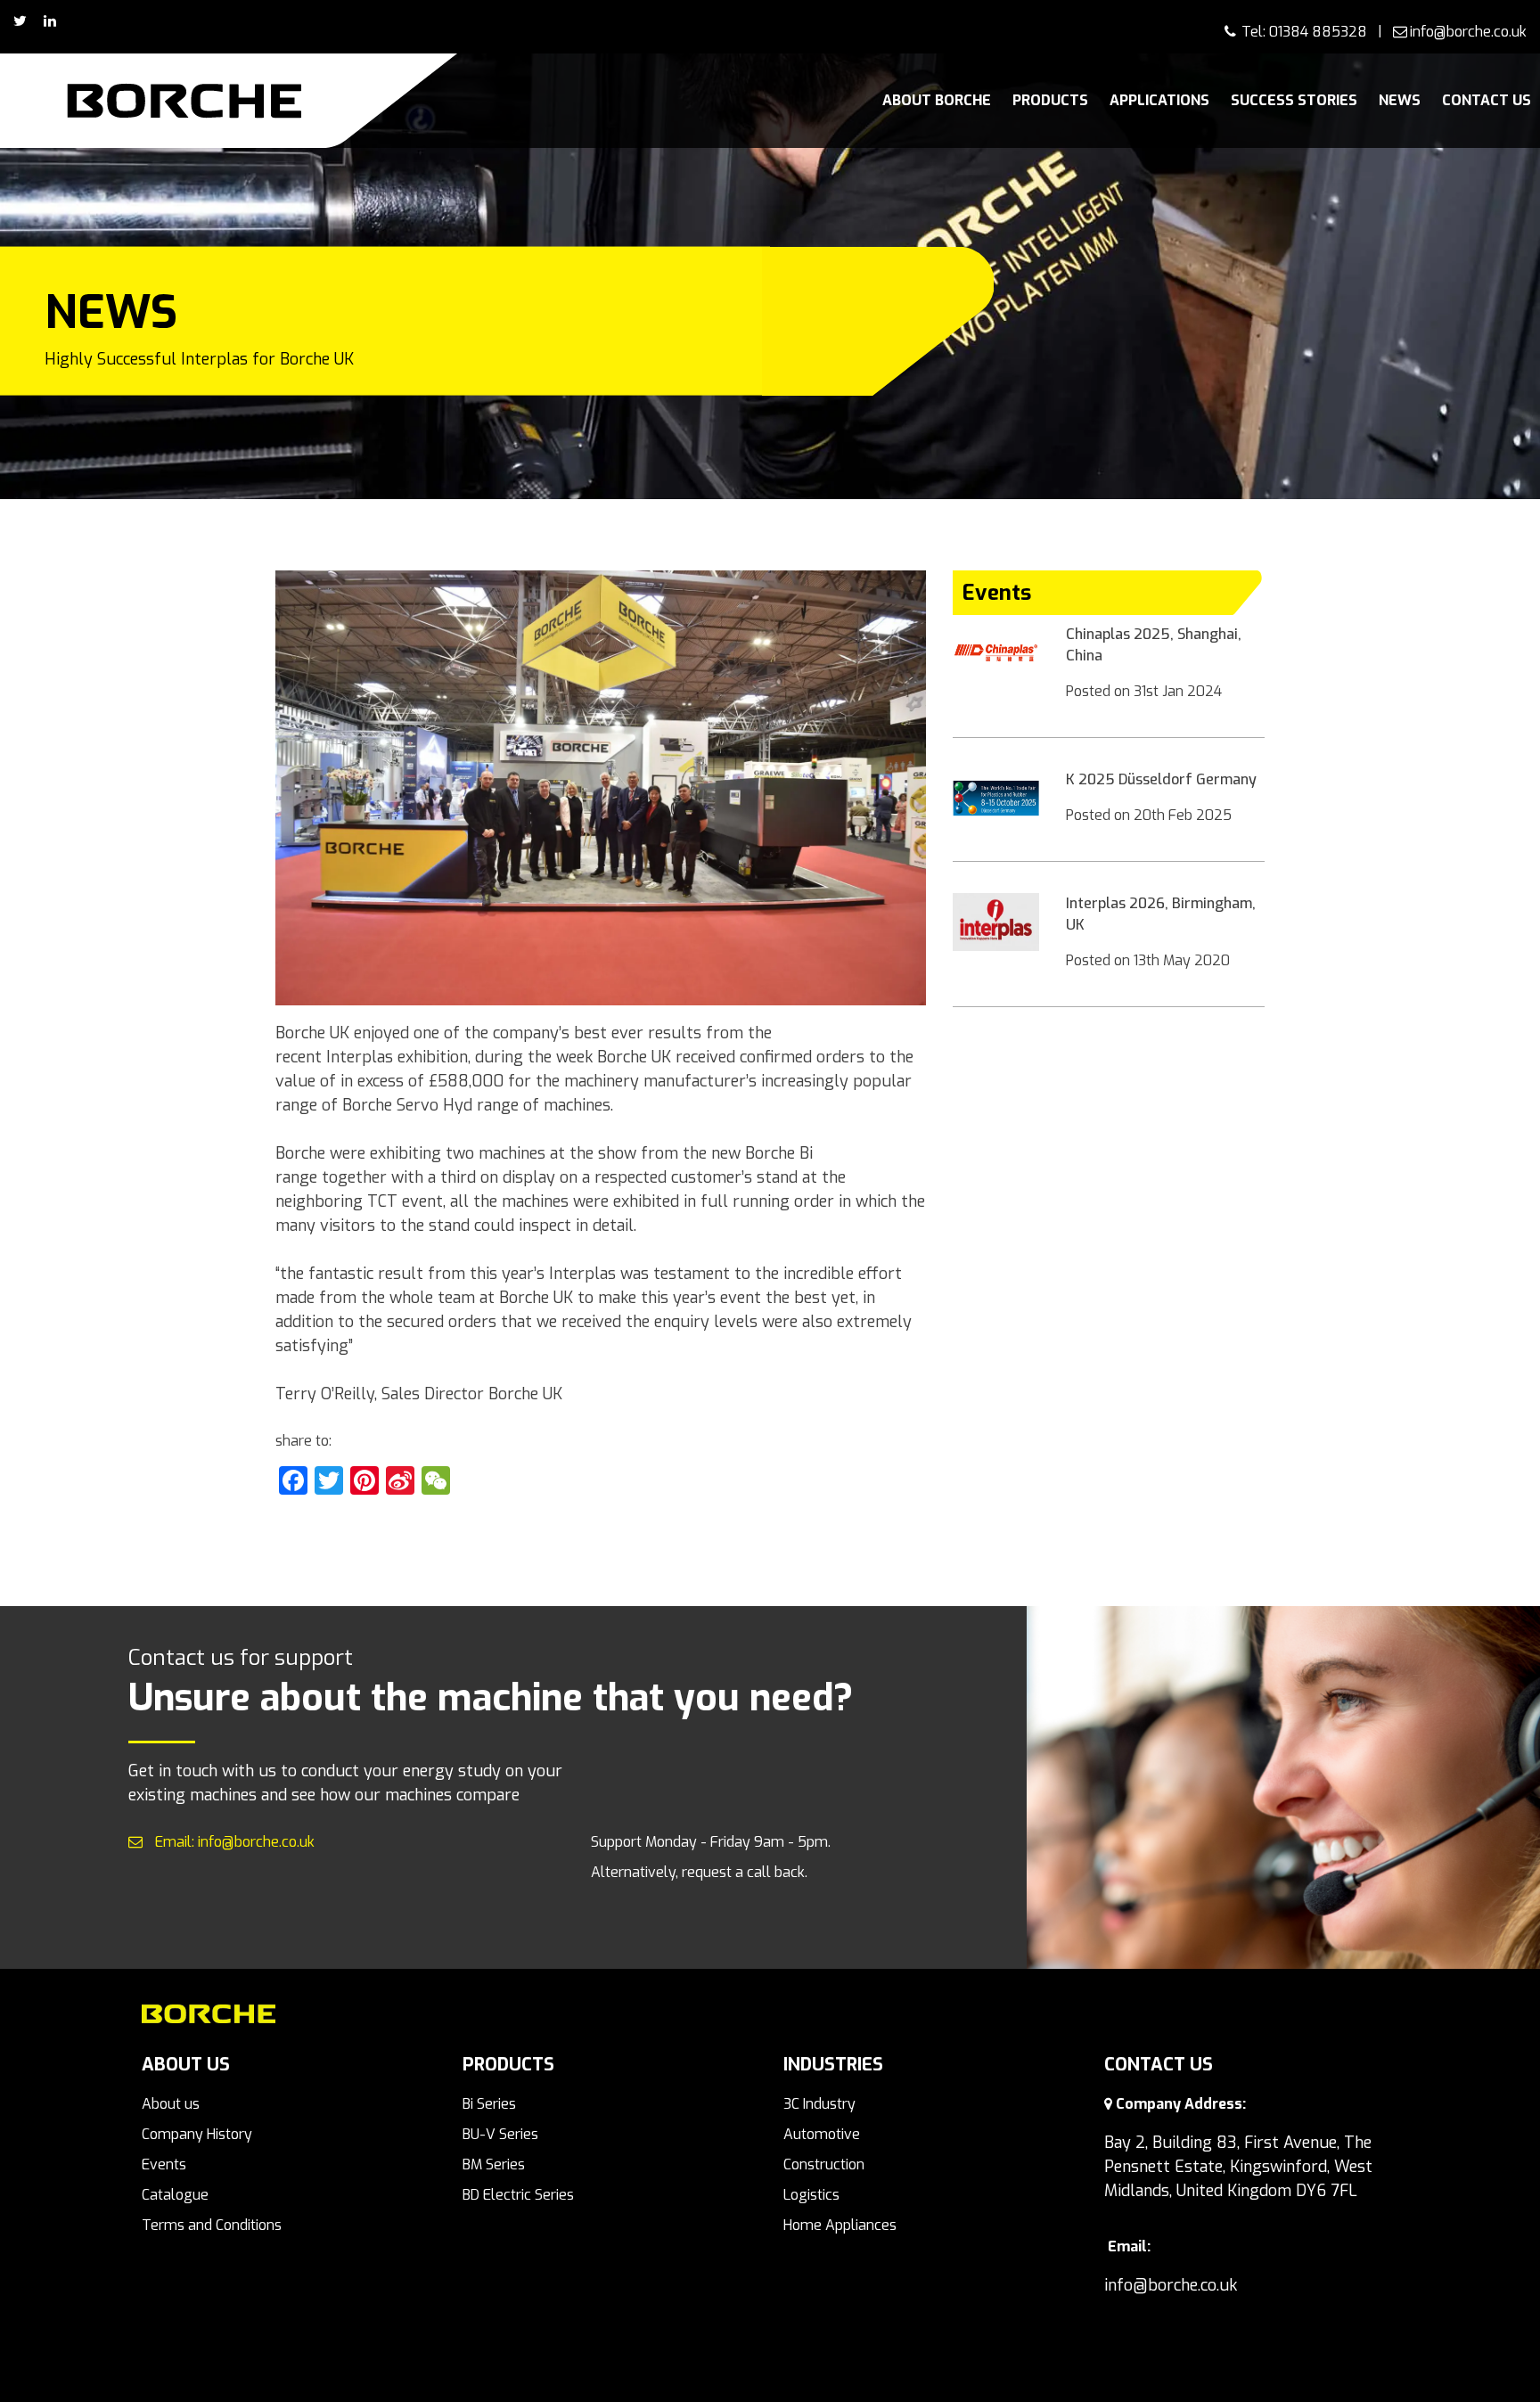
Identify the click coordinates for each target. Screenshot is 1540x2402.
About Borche (937, 100)
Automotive (822, 2134)
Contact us (1487, 100)
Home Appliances (840, 2225)
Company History (197, 2134)
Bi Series (489, 2104)
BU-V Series (500, 2134)
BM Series (494, 2164)
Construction (824, 2164)
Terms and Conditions (212, 2225)
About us (171, 2104)
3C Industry (819, 2104)
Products (1050, 100)
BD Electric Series (518, 2195)
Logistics (811, 2195)
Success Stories (1294, 100)
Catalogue (175, 2195)
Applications (1159, 100)
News (1400, 100)
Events (164, 2164)
